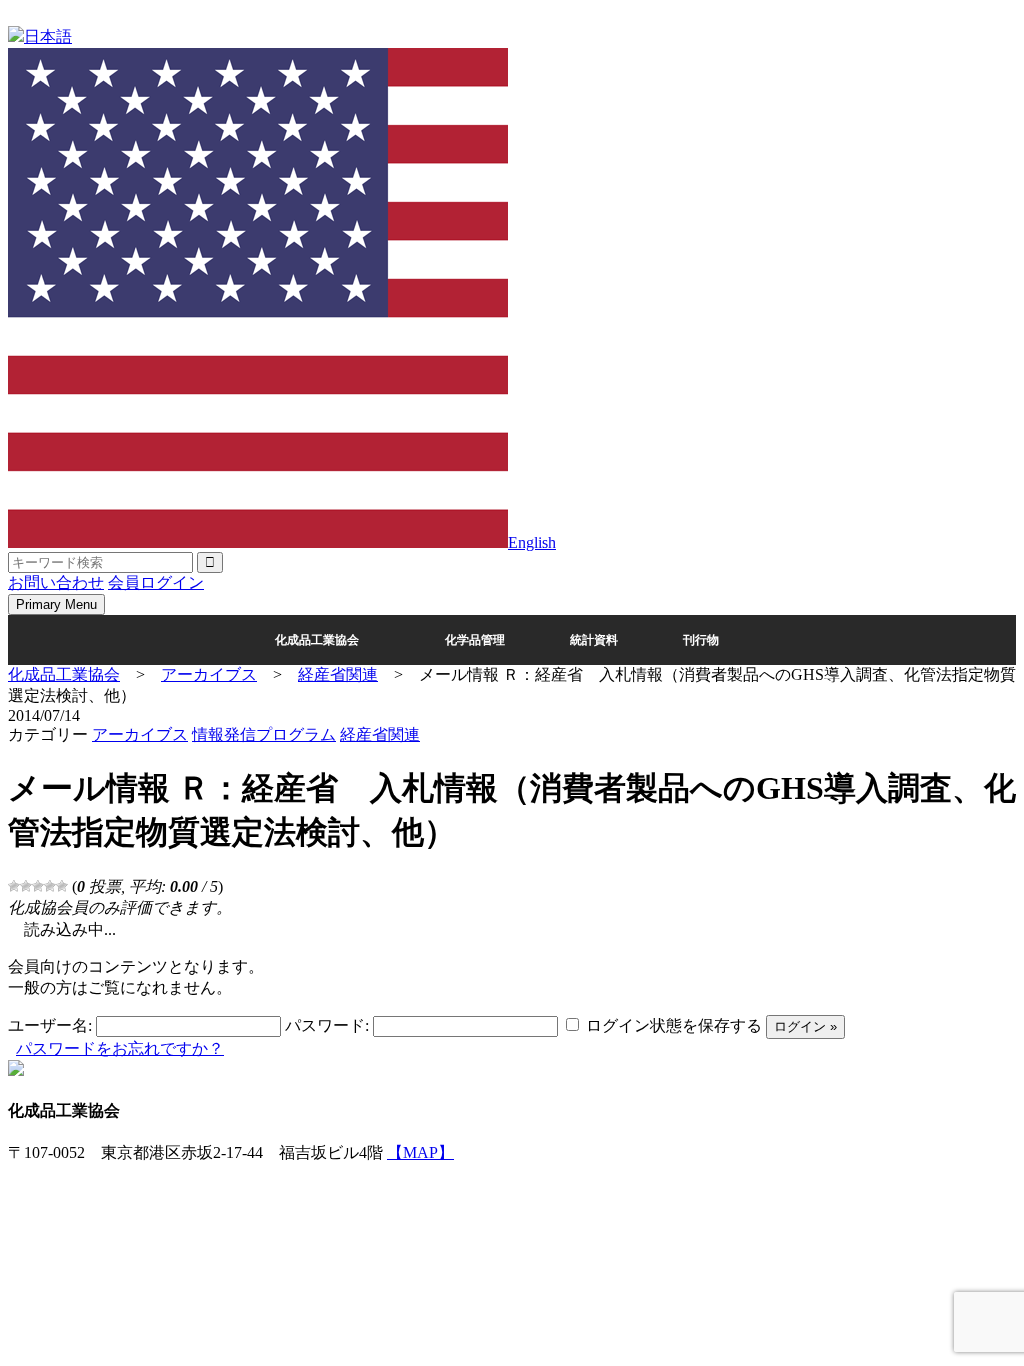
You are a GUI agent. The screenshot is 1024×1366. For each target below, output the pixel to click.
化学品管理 (475, 640)
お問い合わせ (56, 582)
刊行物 (701, 640)
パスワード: (327, 1025)
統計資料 (594, 640)
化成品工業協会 (317, 640)
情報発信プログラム (264, 734)
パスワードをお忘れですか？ (120, 1048)
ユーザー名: (50, 1025)
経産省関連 (380, 734)
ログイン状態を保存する (674, 1025)
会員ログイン (156, 582)
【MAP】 (420, 1152)
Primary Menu (56, 604)
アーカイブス (140, 734)
